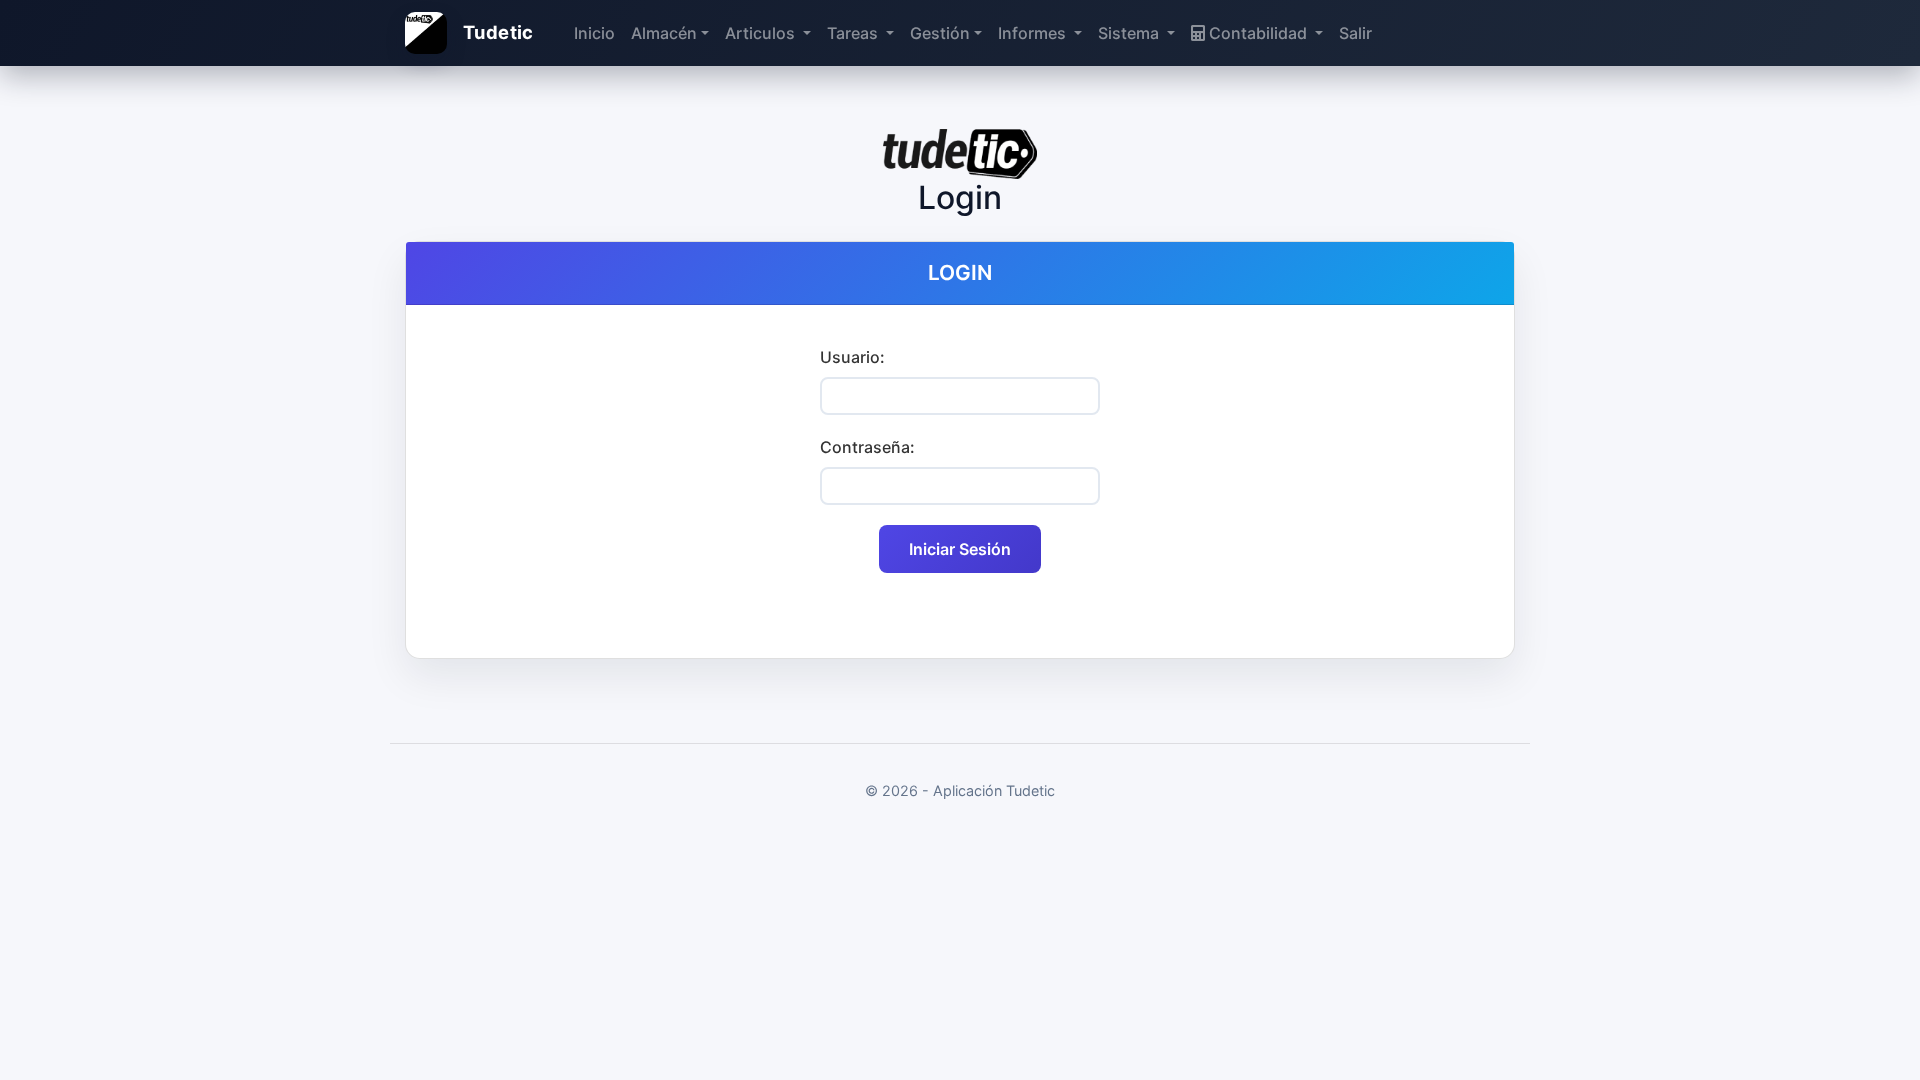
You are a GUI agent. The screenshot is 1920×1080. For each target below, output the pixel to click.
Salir (1355, 33)
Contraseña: (867, 447)
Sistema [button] (1130, 33)
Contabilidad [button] (1258, 33)
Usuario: (852, 357)
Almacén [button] (664, 33)
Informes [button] (1034, 33)
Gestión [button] (940, 33)
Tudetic (498, 32)
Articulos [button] (762, 33)
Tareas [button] (854, 33)
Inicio (594, 33)
